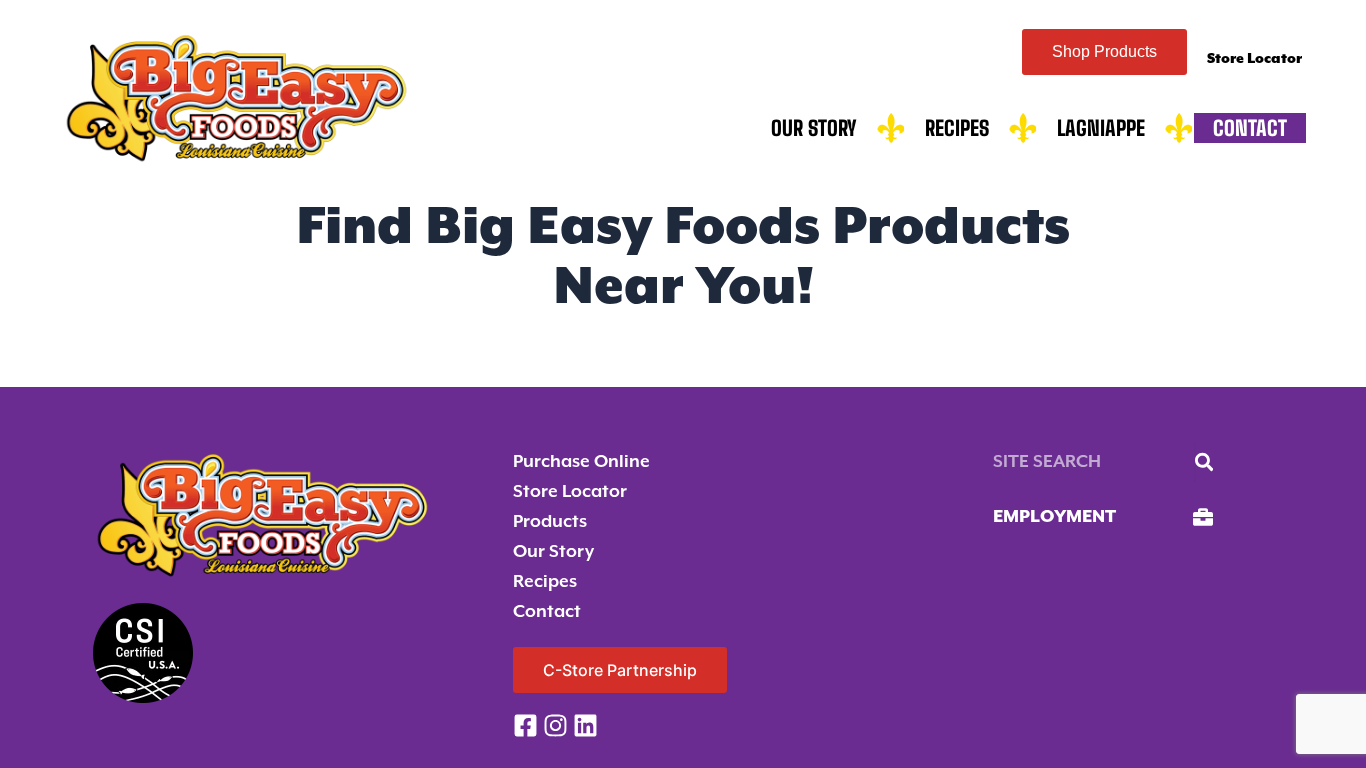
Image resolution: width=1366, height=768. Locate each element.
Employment (1054, 517)
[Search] (1204, 462)
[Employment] (1203, 517)
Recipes (957, 128)
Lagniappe (1101, 128)
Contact (1250, 128)
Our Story (814, 128)
